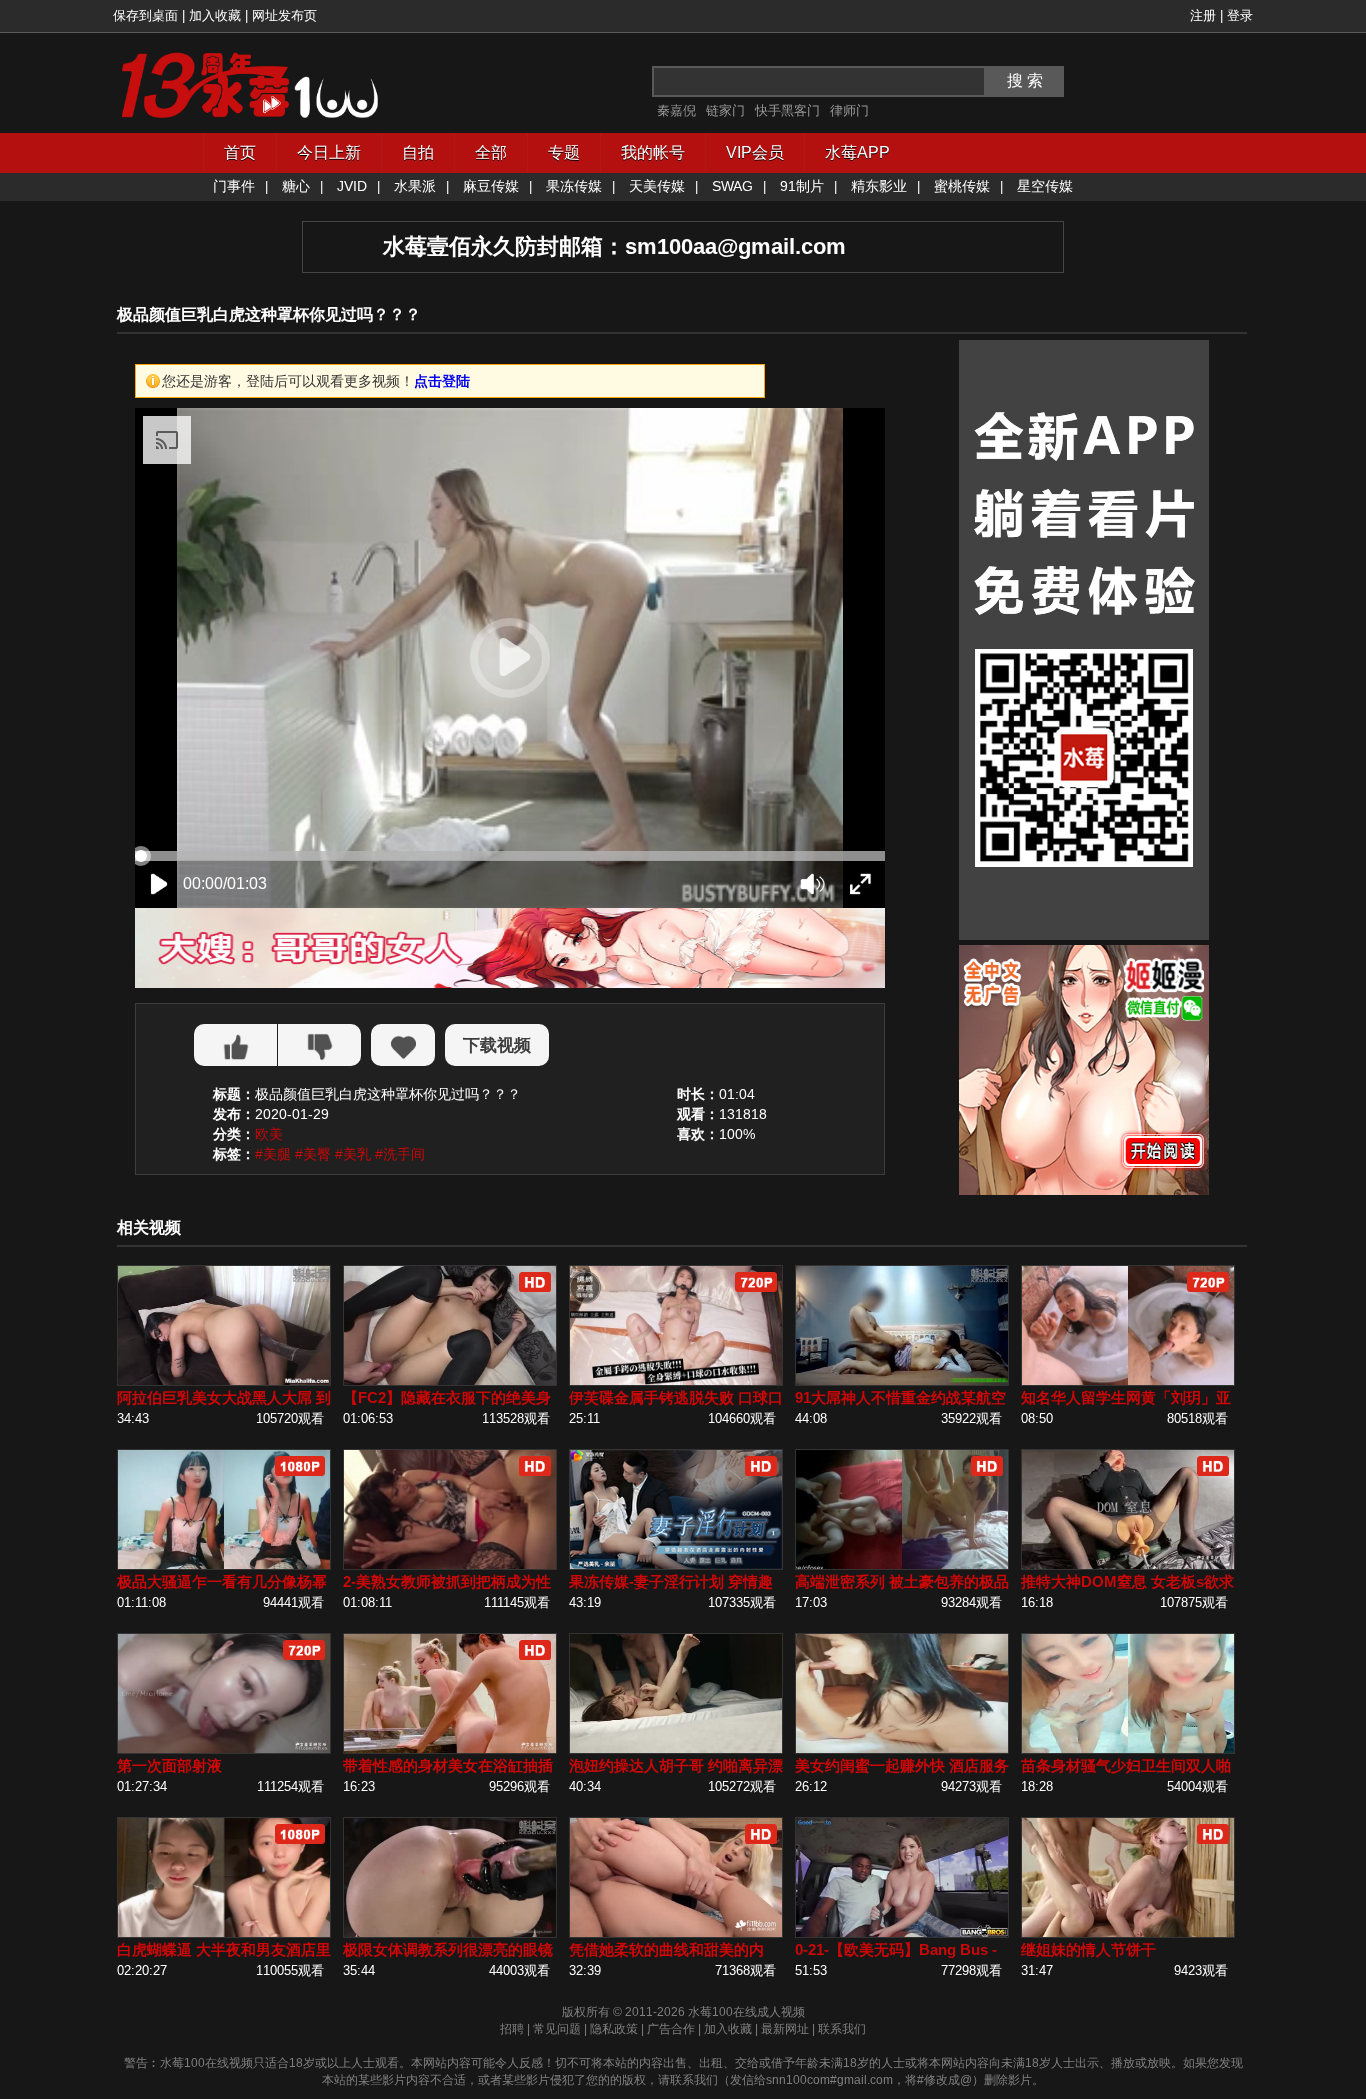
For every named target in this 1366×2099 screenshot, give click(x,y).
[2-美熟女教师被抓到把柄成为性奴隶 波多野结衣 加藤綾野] (450, 1565)
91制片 (802, 186)
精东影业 (879, 186)
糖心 (296, 186)
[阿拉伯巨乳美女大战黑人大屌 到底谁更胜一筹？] (224, 1381)
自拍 (418, 152)
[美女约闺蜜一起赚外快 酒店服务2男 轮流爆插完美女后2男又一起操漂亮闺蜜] (902, 1749)
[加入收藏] (403, 1045)
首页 (240, 152)
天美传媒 (657, 186)
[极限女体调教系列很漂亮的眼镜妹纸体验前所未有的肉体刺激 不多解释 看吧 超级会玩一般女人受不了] (450, 1933)
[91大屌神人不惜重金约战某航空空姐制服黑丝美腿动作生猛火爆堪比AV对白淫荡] (902, 1381)
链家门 (725, 110)
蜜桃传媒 (962, 186)
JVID (352, 186)
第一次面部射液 (169, 1765)
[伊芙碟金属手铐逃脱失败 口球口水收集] (676, 1381)
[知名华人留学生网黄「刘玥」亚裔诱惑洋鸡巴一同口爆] (1128, 1381)
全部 (491, 152)
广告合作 (671, 2029)
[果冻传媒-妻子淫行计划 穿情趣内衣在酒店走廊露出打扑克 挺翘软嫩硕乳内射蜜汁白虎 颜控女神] (676, 1565)
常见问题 (557, 2029)
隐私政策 (614, 2029)
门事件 (234, 186)
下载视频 (497, 1045)
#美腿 (273, 1154)
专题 (564, 152)
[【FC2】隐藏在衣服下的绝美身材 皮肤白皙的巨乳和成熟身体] (450, 1381)
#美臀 (313, 1154)
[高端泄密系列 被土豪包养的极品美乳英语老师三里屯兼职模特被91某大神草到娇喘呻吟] (902, 1565)
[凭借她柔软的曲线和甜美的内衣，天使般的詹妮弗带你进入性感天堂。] (676, 1933)
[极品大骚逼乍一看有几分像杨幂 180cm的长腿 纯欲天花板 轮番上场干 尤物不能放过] (224, 1565)
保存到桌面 (145, 15)
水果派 (415, 186)
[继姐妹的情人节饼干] (1128, 1933)
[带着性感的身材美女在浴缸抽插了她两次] (450, 1749)
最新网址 (785, 2029)
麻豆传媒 (491, 186)
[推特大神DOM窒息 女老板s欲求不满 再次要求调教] (1128, 1565)
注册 (1203, 15)
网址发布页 (284, 15)
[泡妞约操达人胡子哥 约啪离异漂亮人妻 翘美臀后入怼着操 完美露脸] (676, 1749)
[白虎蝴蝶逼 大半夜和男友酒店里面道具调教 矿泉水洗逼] (224, 1933)
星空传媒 (1045, 186)
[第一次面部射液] (224, 1749)
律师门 (849, 110)
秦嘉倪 (676, 110)
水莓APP (857, 152)
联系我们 (842, 2029)
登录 (1240, 15)
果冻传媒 (574, 186)
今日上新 (329, 152)
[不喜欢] (319, 1045)
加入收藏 (215, 15)
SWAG (732, 186)
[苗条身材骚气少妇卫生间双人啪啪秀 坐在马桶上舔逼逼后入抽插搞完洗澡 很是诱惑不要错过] (1128, 1749)
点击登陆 (442, 381)
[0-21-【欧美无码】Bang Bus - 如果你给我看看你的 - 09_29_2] (902, 1933)
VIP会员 (755, 152)
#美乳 (353, 1154)
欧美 (269, 1134)
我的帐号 (653, 152)
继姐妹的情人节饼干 (1088, 1949)
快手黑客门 (787, 110)
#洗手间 (400, 1154)
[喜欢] (235, 1045)
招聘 (512, 2029)
